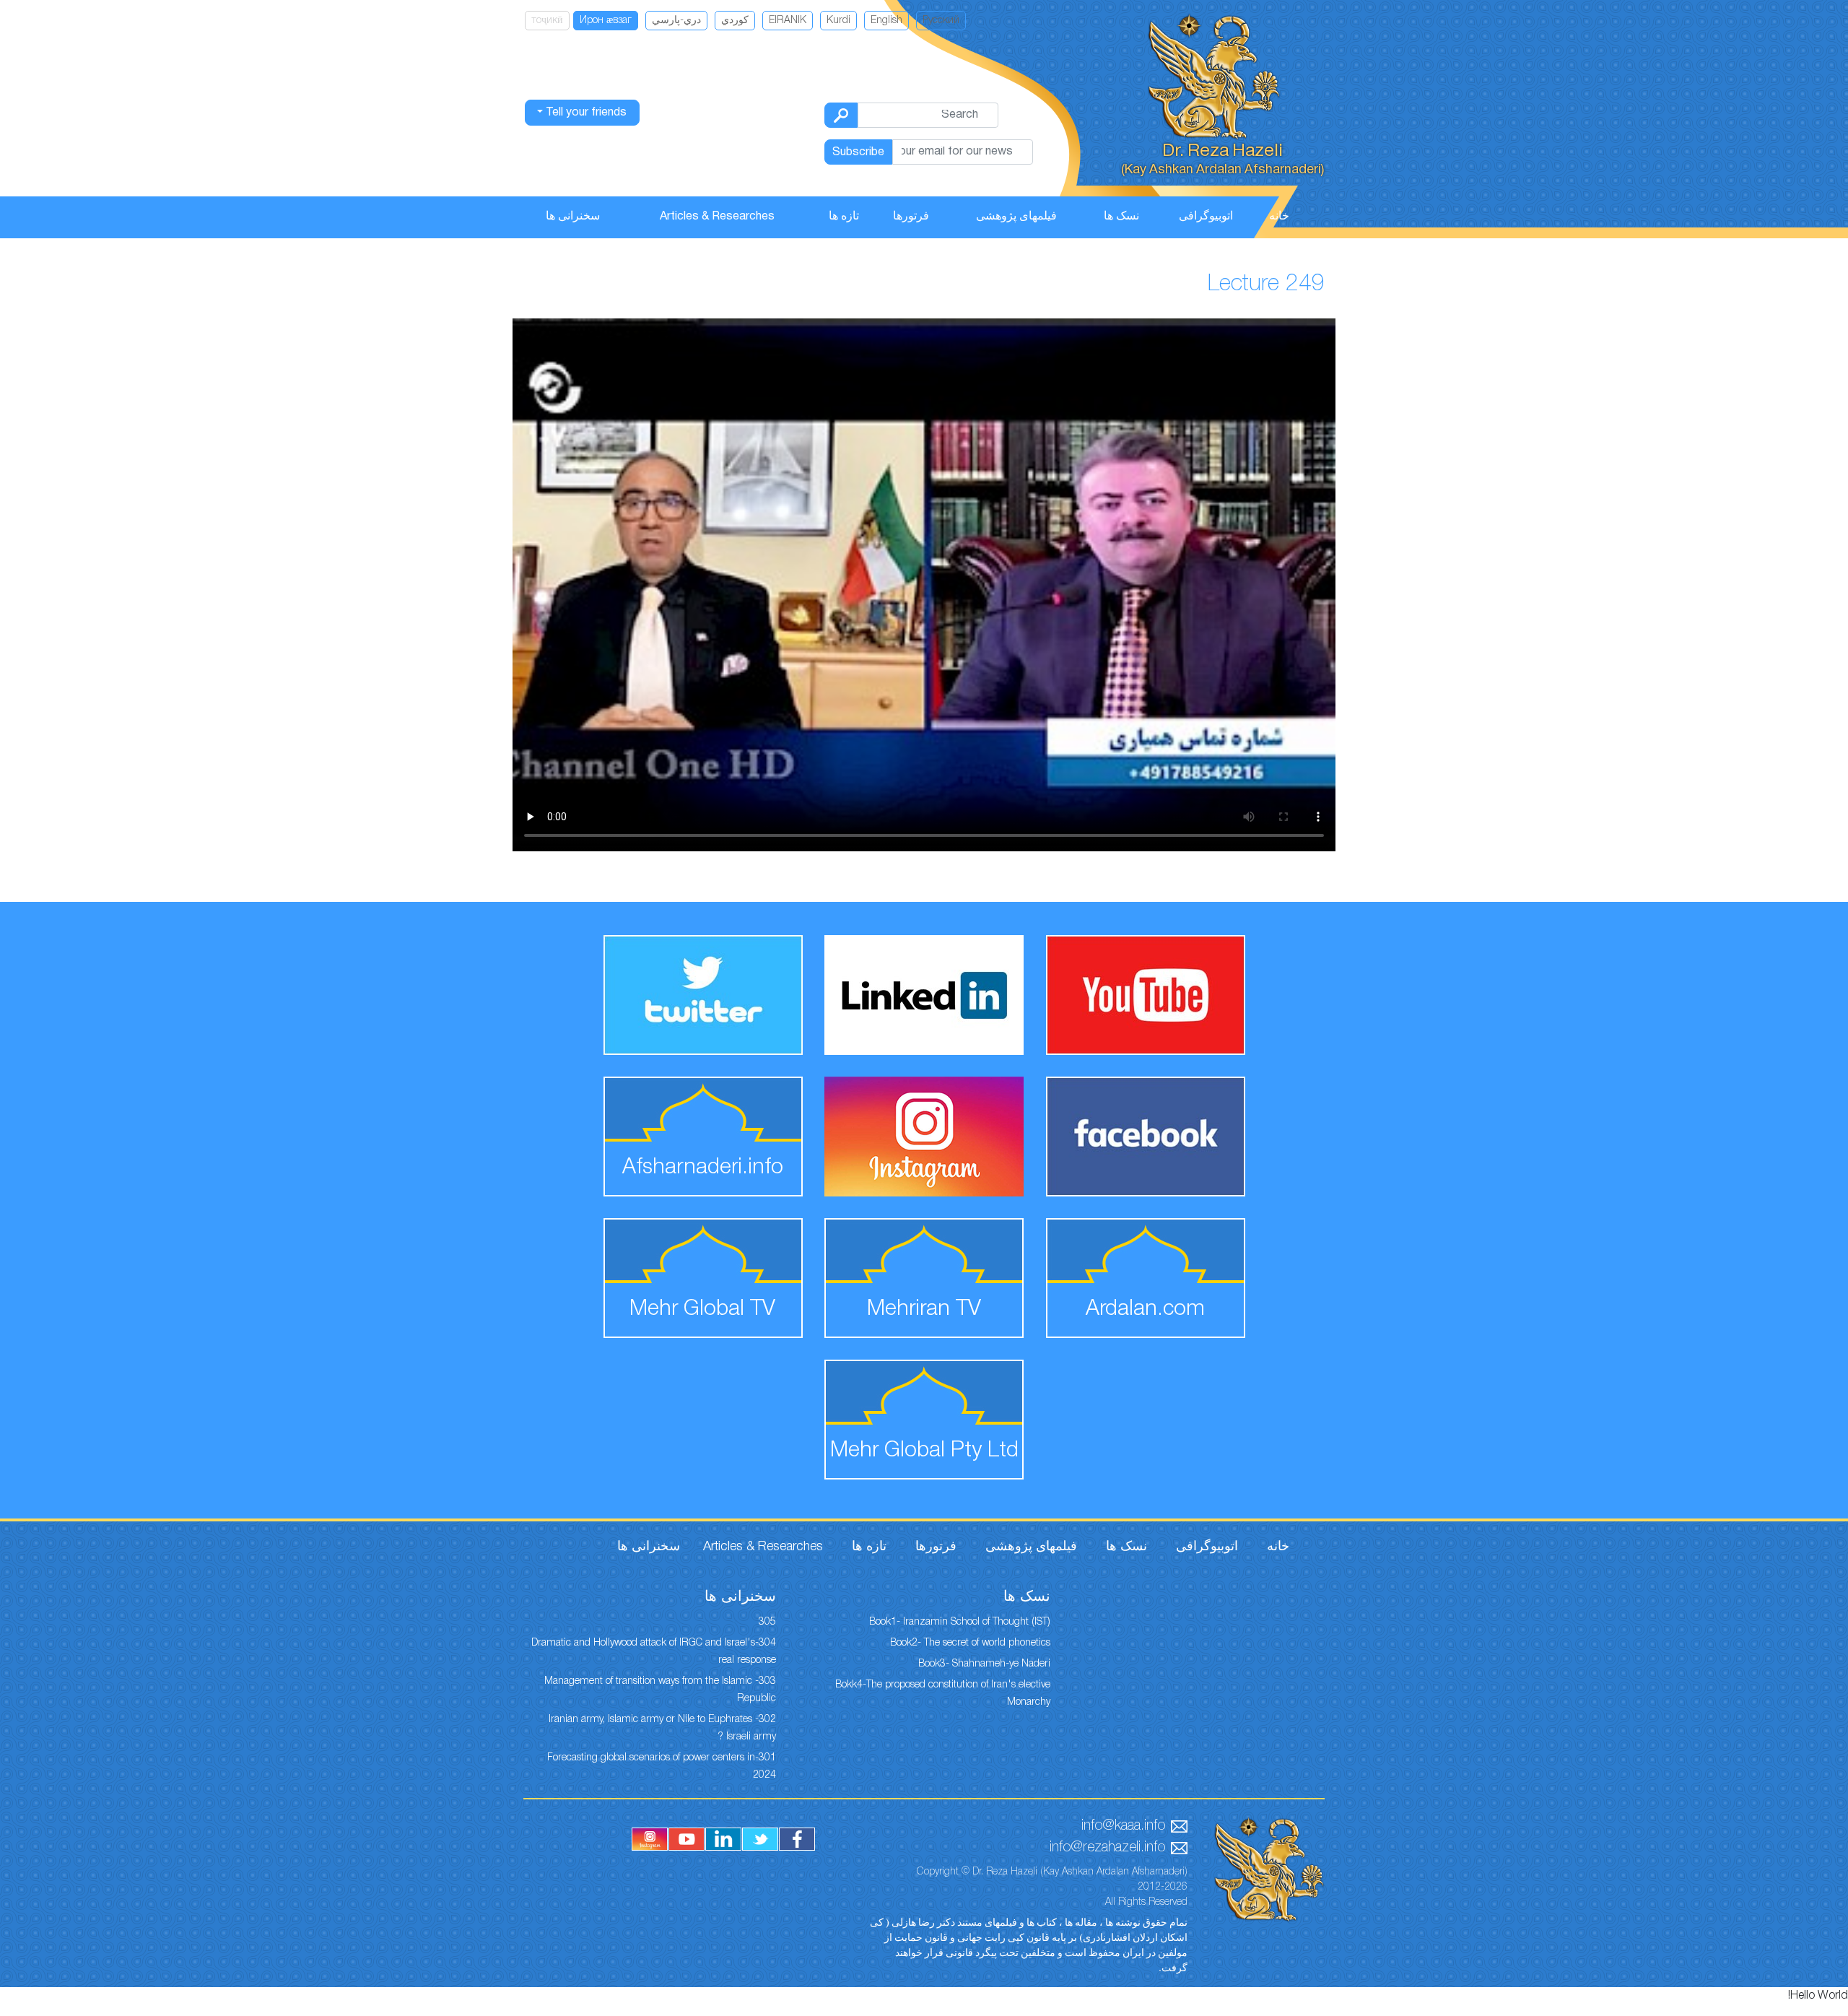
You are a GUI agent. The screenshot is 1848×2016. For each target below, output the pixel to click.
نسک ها (1121, 217)
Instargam (650, 1839)
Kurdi (838, 21)
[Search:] (841, 115)
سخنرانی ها (573, 217)
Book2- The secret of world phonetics (970, 1643)
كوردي (735, 21)
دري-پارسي (676, 21)
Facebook (797, 1839)
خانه (1279, 217)
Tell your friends (585, 113)
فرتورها (911, 217)
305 (767, 1622)
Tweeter (760, 1839)
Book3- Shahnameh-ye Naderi (984, 1664)
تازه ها (844, 217)
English (886, 21)
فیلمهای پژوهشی (1016, 217)
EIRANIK (788, 21)
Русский (941, 21)
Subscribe (858, 152)
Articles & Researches (717, 217)
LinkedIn (723, 1839)
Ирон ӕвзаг (606, 21)
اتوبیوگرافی (1206, 217)
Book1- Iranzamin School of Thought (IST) (960, 1622)
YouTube (687, 1839)
